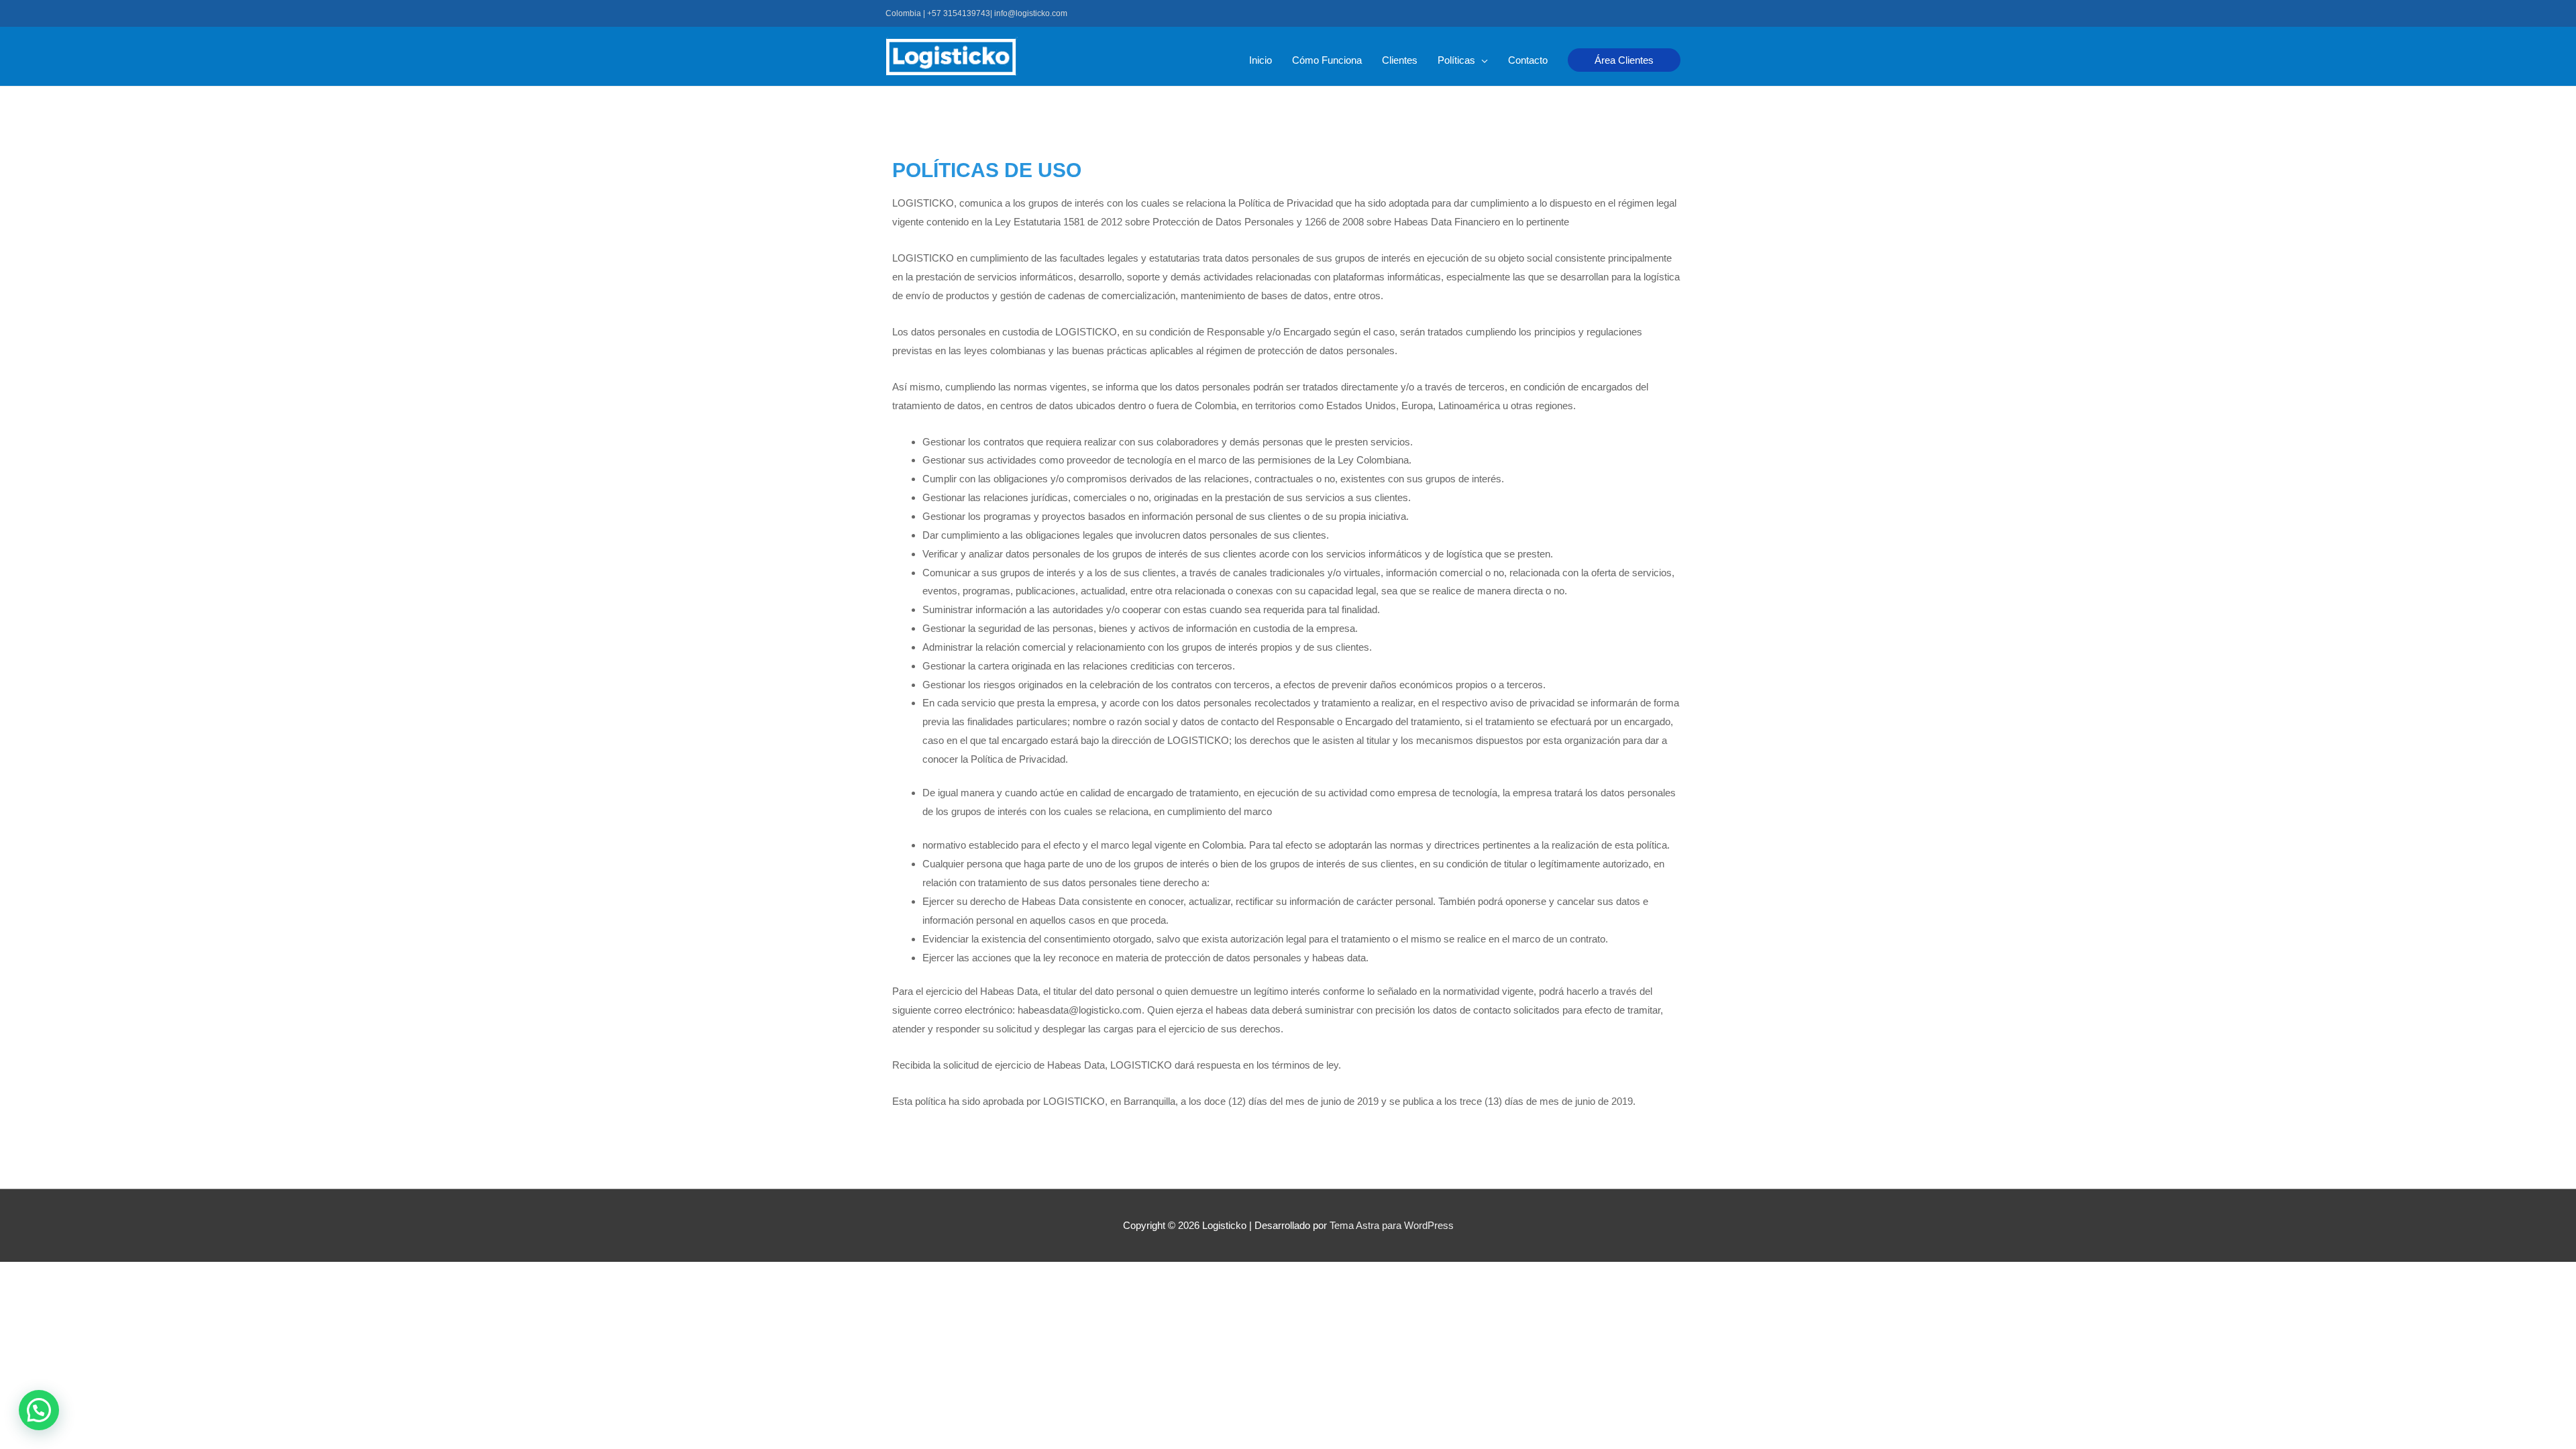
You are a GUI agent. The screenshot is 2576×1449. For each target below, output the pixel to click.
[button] (39, 1410)
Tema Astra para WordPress (1392, 1225)
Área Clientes (1624, 60)
